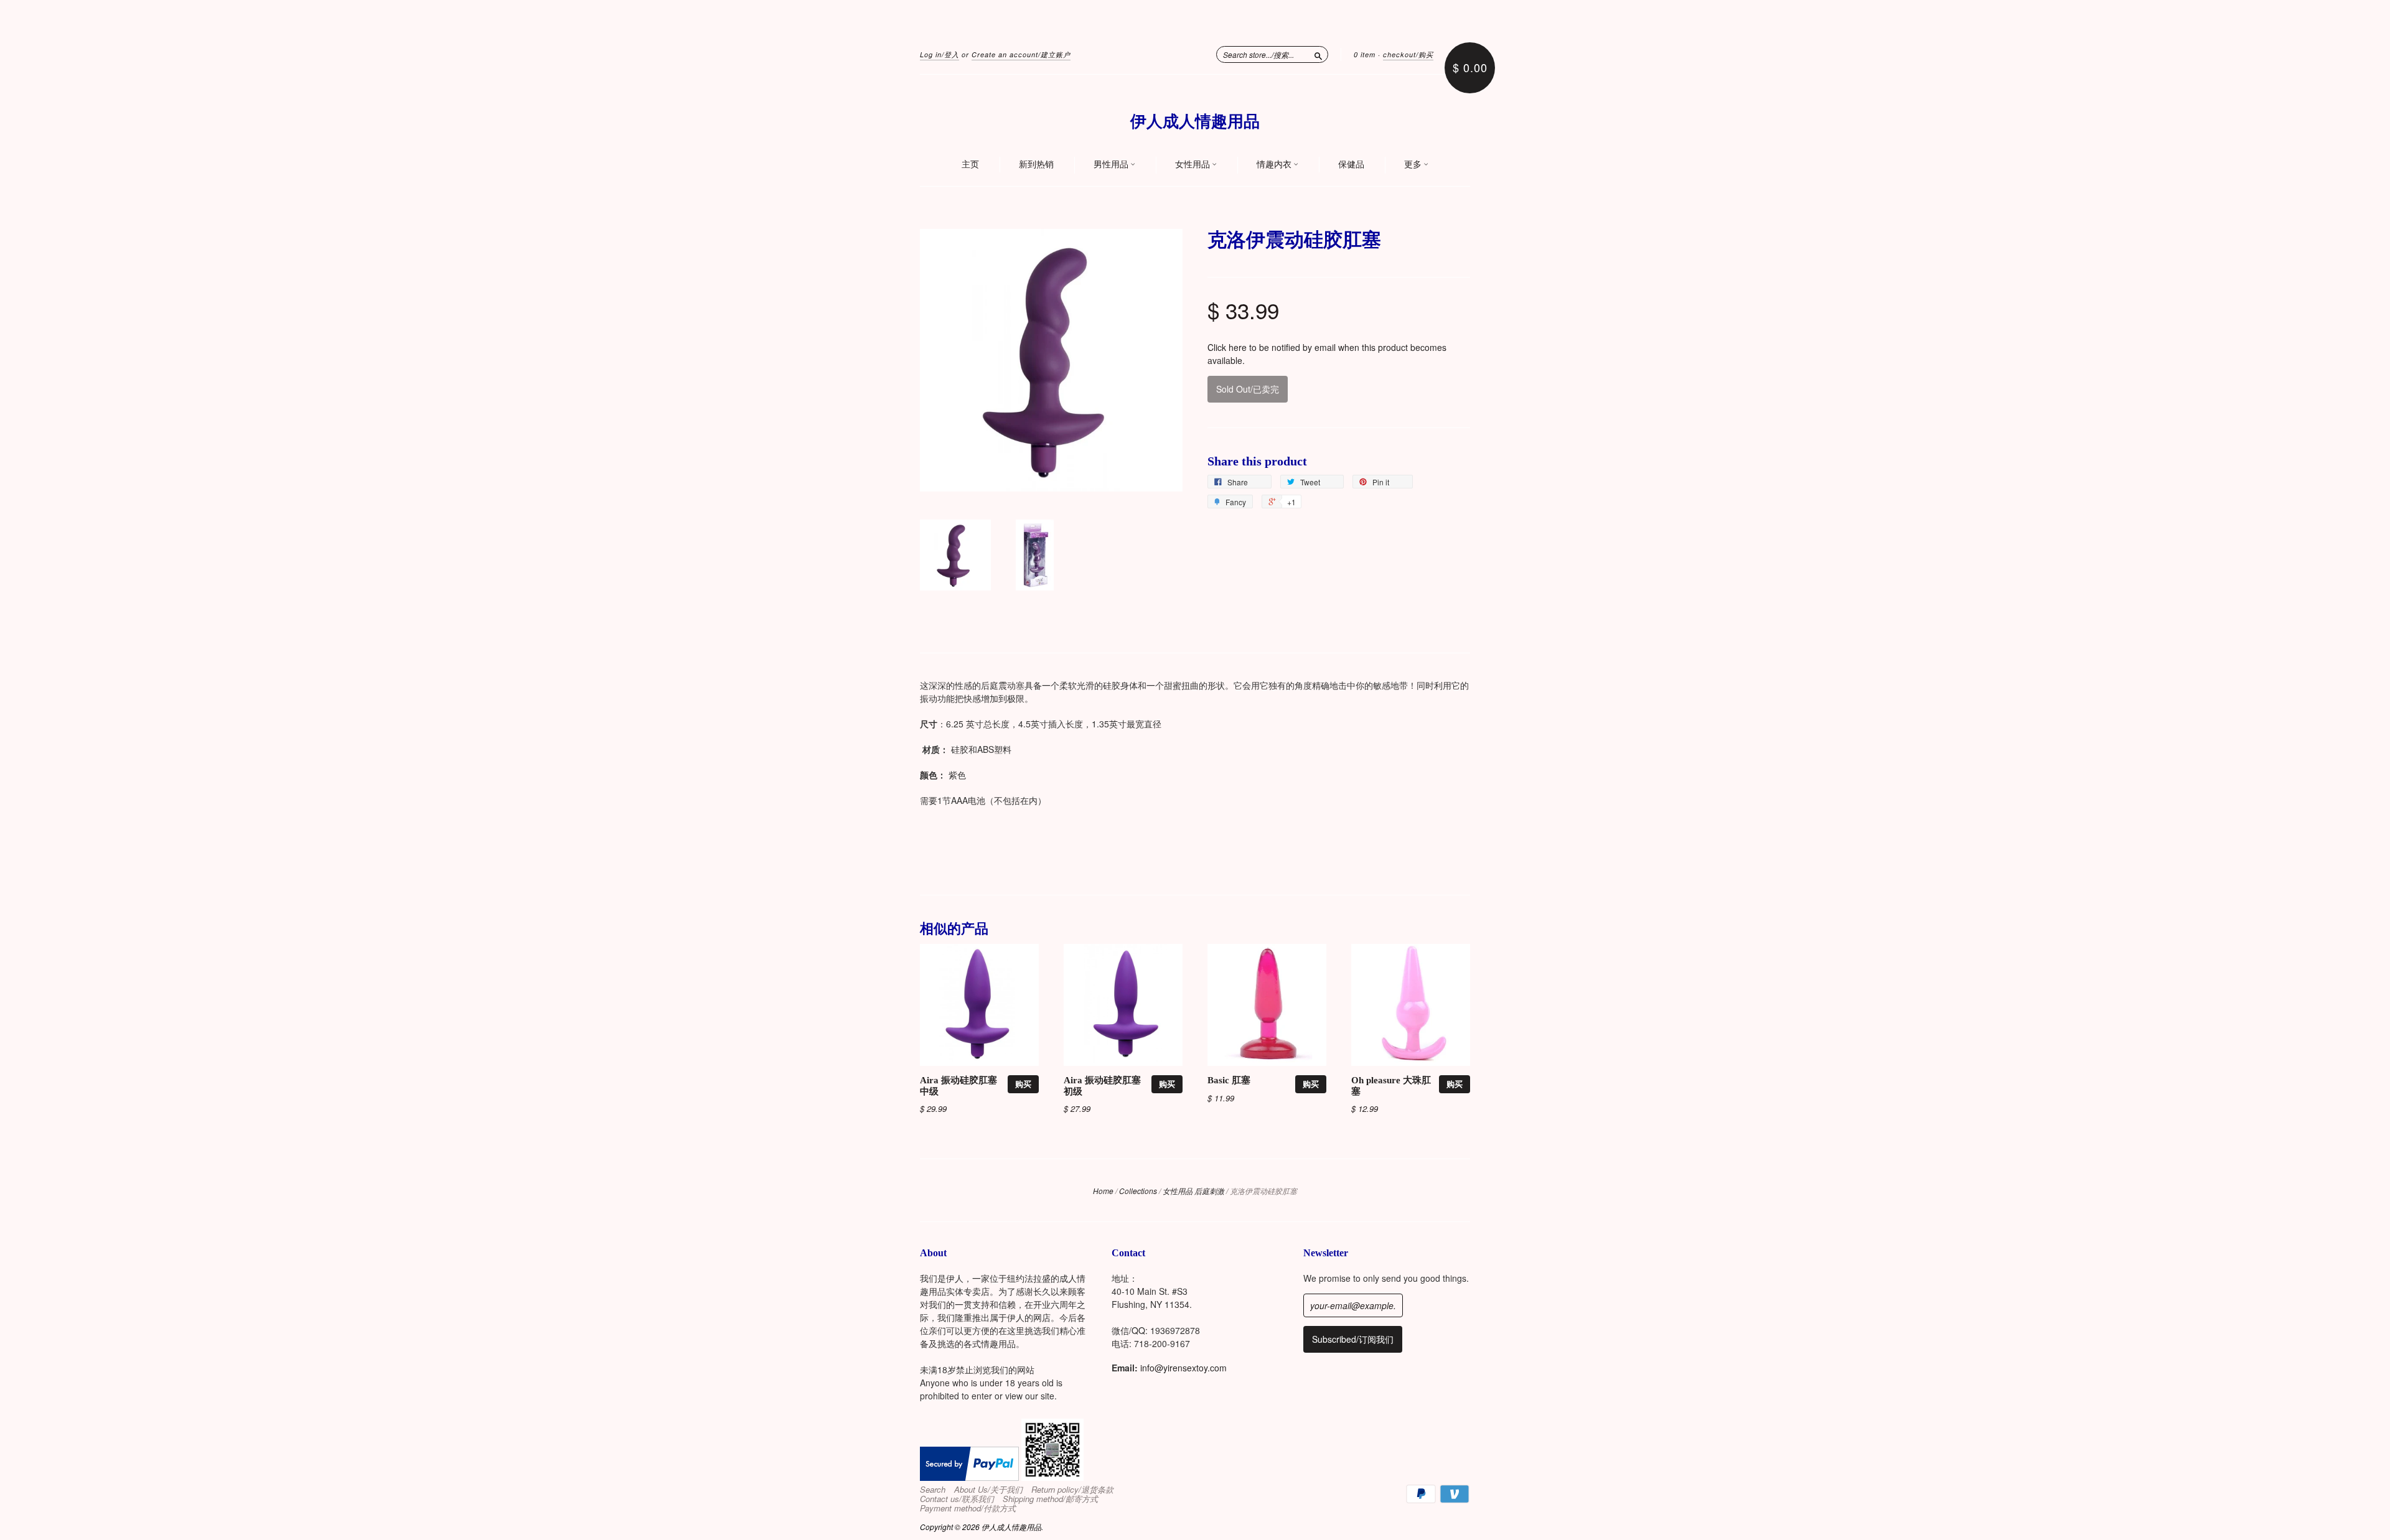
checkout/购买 (1408, 54)
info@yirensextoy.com (1183, 1368)
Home (1103, 1191)
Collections (1138, 1191)
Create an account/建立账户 (1021, 54)
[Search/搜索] (1318, 54)
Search (933, 1490)
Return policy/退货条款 (1072, 1490)
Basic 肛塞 (1229, 1080)
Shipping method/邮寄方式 (1050, 1499)
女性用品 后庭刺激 (1193, 1191)
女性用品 (1193, 164)
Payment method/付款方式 (968, 1508)
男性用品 (1112, 164)
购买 (1023, 1084)
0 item (1365, 54)
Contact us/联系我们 (957, 1499)
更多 (1414, 164)
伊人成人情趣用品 (1195, 122)
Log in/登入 (940, 54)
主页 (970, 164)
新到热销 (1036, 164)
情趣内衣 (1275, 164)
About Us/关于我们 (988, 1490)
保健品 (1351, 164)
